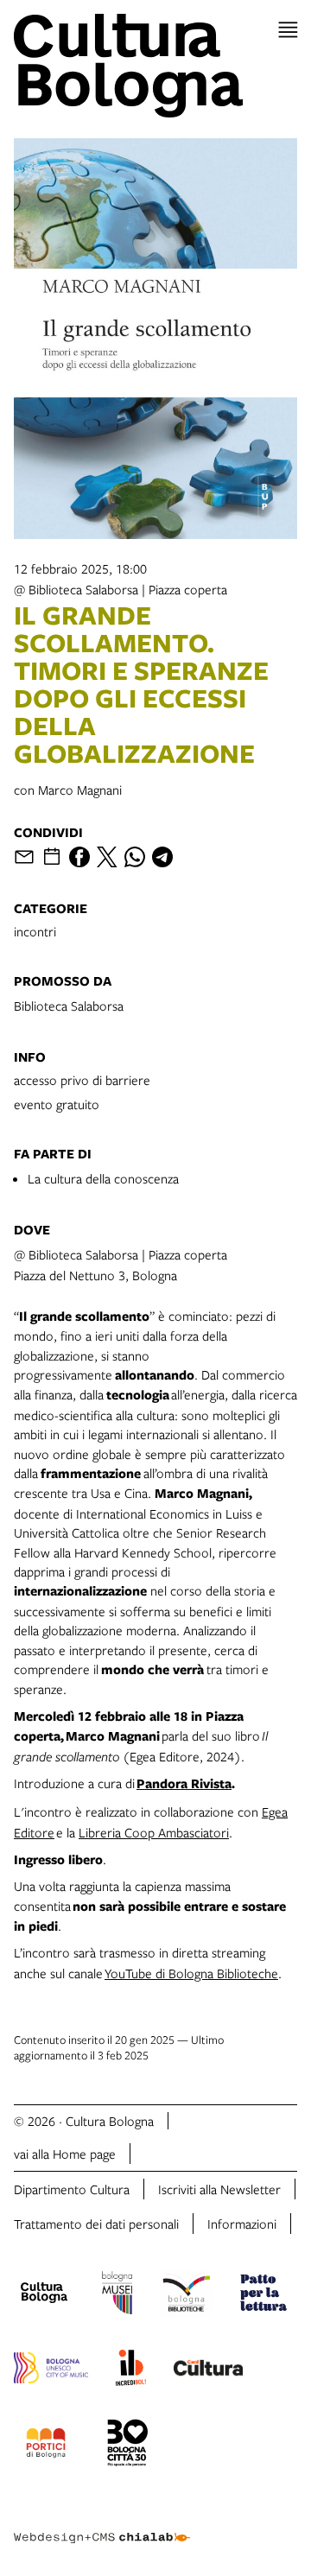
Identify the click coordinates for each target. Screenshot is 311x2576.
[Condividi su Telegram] (162, 857)
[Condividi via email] (24, 857)
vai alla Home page (65, 2154)
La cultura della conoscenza (103, 1178)
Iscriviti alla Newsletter (219, 2189)
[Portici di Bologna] (46, 2446)
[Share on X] (107, 857)
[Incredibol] (131, 2370)
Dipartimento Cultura (72, 2189)
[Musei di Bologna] (117, 2295)
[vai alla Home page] (155, 66)
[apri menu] (288, 30)
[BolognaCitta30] (128, 2446)
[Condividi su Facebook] (79, 857)
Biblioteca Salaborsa (69, 1006)
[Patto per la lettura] (263, 2295)
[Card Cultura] (208, 2370)
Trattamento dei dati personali (96, 2224)
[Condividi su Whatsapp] (135, 857)
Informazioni (242, 2224)
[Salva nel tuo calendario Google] (52, 857)
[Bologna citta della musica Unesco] (51, 2370)
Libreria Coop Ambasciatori (154, 1832)
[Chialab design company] (102, 2524)
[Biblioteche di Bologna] (186, 2295)
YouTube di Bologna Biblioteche (191, 1973)
